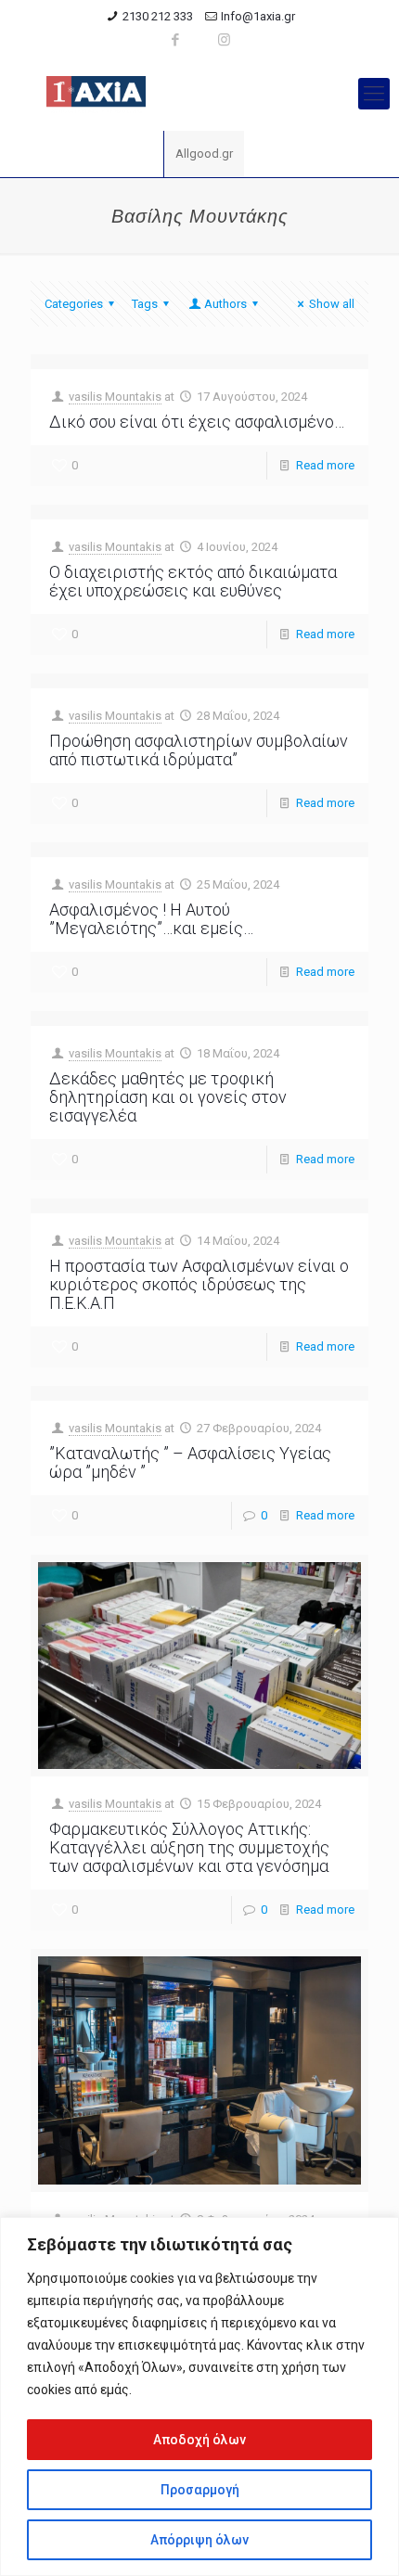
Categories (74, 304)
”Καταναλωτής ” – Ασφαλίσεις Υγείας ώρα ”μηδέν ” (190, 1462)
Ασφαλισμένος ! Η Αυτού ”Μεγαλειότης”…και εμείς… (151, 919)
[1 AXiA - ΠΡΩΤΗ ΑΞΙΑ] (199, 94)
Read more (325, 465)
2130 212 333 (158, 16)
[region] (199, 2397)
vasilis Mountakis (115, 397)
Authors (225, 304)
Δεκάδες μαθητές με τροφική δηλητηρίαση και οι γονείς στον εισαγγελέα (168, 1097)
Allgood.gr (204, 154)
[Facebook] (176, 40)
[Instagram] (224, 40)
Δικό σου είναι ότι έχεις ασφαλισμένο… (197, 422)
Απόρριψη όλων (199, 2540)
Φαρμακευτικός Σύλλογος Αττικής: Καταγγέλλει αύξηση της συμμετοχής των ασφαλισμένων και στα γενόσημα (189, 1847)
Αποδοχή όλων (199, 2440)
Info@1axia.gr (258, 16)
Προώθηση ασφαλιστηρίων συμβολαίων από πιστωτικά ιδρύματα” (199, 750)
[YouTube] (200, 40)
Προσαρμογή (200, 2490)
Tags (145, 304)
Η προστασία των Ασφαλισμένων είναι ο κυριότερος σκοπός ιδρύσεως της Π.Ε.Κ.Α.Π (199, 1284)
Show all (332, 304)
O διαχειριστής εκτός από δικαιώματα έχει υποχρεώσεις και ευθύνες (193, 581)
